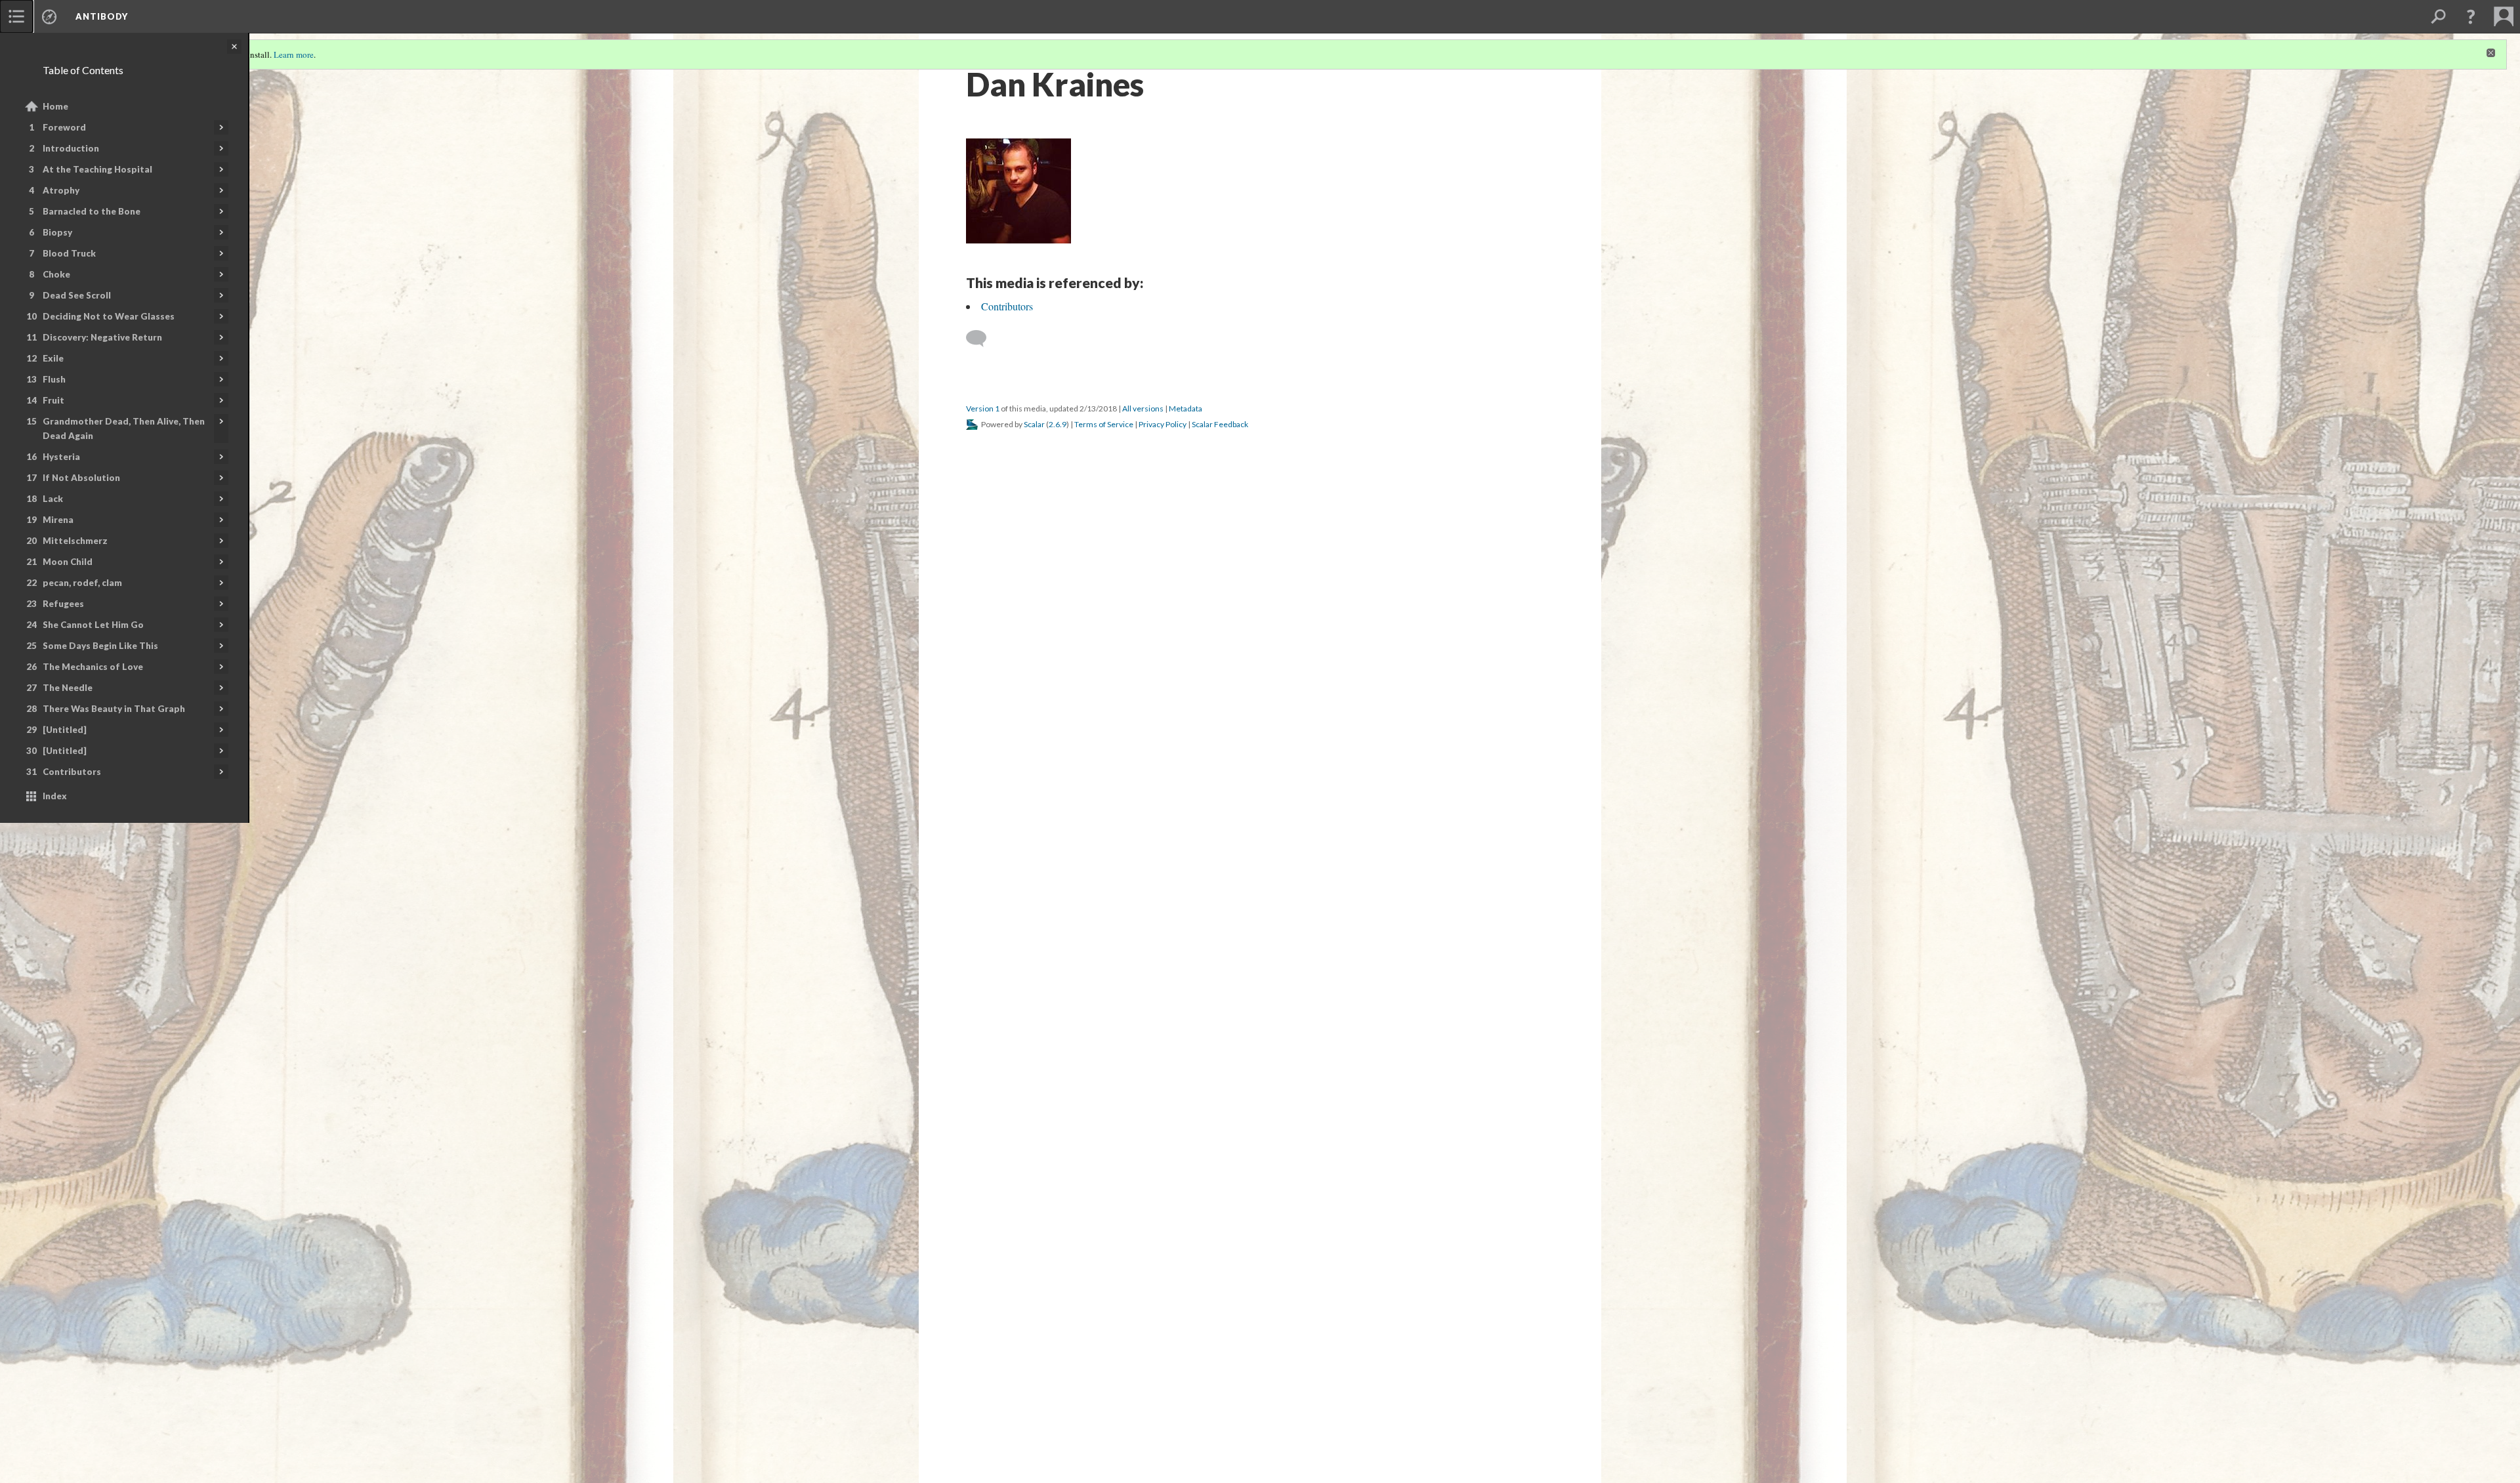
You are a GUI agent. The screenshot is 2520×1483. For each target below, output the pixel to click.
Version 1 (983, 408)
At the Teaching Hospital (97, 169)
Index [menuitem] (55, 796)
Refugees (63, 604)
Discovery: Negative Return (102, 337)
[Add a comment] (982, 339)
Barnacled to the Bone (92, 211)
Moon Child (68, 562)
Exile (53, 358)
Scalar (1034, 424)
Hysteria (61, 457)
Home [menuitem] (55, 106)
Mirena (58, 520)
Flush (54, 379)
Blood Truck (69, 253)
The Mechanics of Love (93, 667)
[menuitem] (16, 16)
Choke (56, 274)
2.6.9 (1058, 424)
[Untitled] (65, 730)
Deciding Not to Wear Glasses (109, 316)
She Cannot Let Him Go (93, 625)
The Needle (68, 688)
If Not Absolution (81, 478)
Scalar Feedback (1220, 424)
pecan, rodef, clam (82, 583)
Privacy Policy (1163, 424)
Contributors (72, 772)
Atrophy (61, 190)
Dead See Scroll (77, 295)
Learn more (294, 54)
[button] (2471, 16)
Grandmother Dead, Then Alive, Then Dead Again (124, 428)
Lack (53, 499)
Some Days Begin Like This (100, 646)
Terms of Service (1104, 424)
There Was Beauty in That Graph (114, 709)
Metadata (1186, 408)
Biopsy (57, 232)
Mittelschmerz (75, 541)
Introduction (71, 148)
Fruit (53, 400)
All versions (1143, 408)
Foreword (64, 127)
